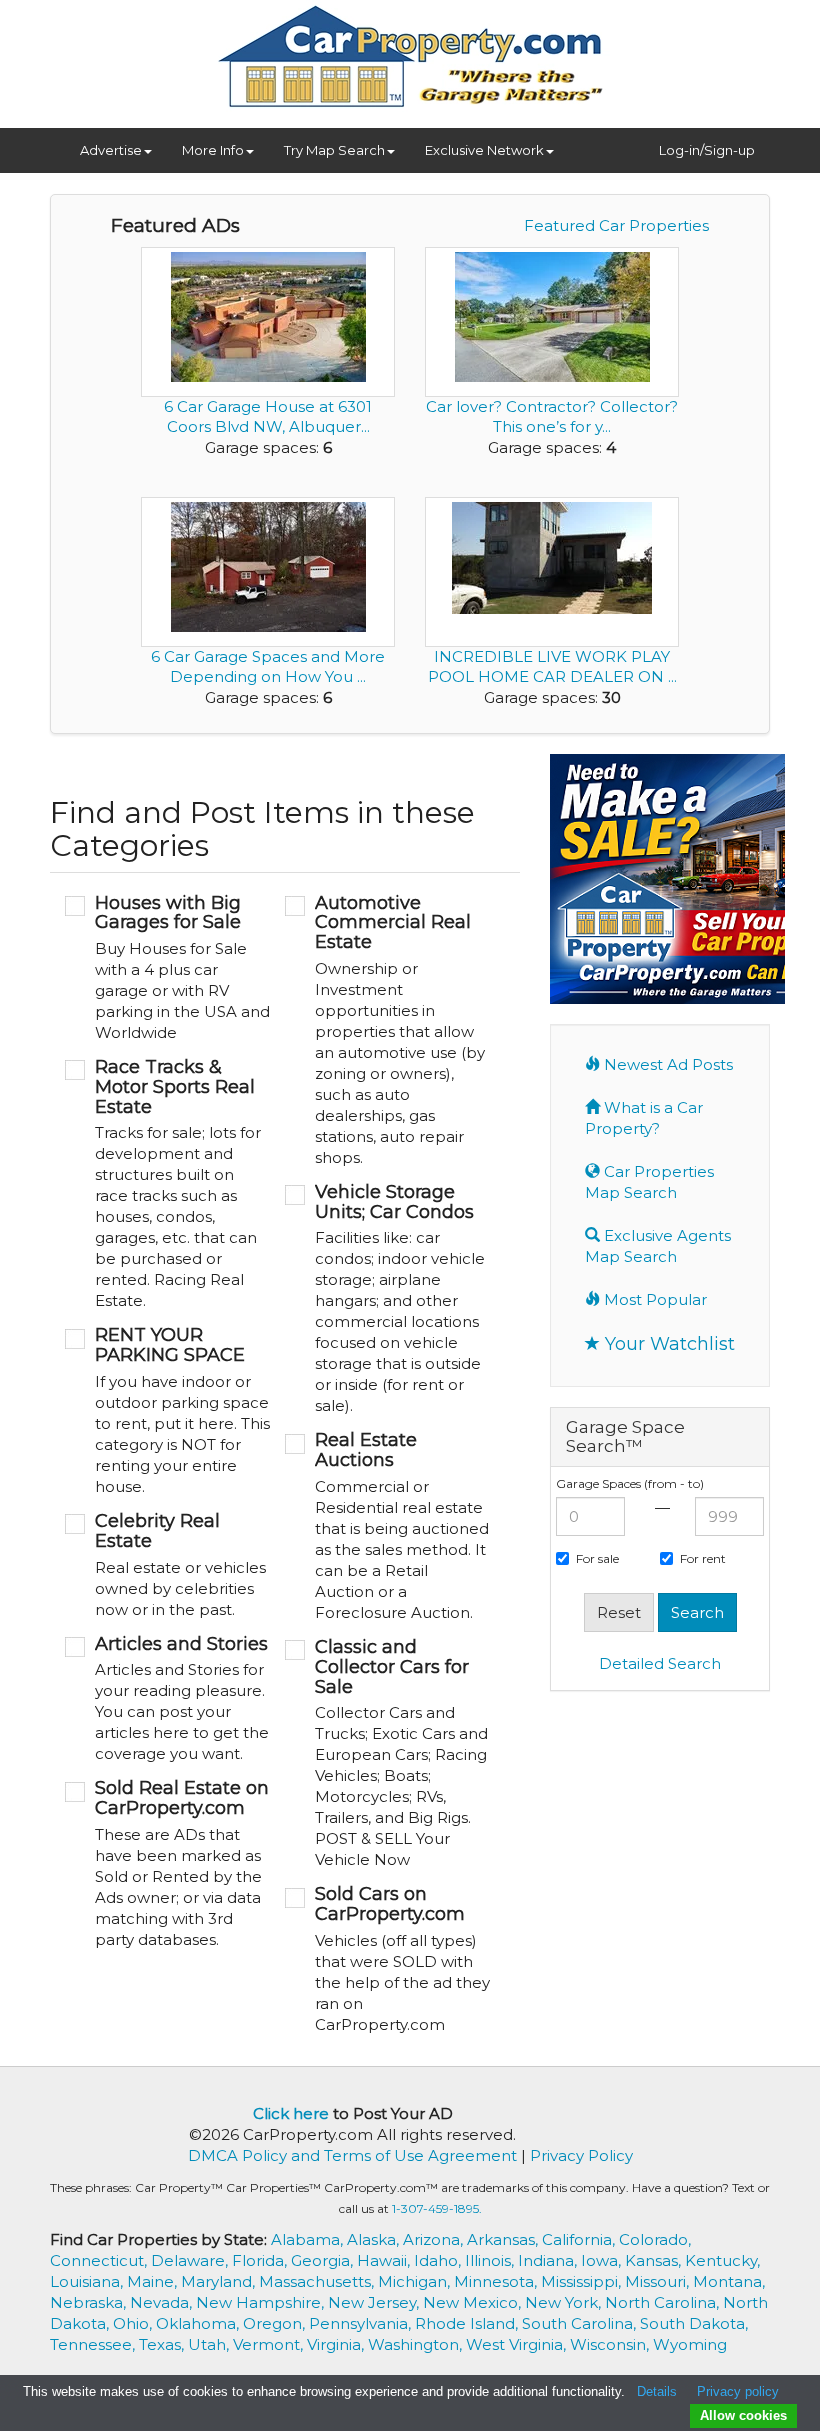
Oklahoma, (199, 2323)
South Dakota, (694, 2323)
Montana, (729, 2281)
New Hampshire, (262, 2302)
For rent (703, 1558)
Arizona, (435, 2239)
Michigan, (416, 2281)
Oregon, (276, 2323)
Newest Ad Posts (666, 1064)
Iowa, (603, 2260)
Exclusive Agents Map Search (658, 1246)
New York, (565, 2302)
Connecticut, (100, 2260)
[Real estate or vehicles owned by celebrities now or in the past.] (167, 1566)
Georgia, (324, 2260)
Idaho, (439, 2260)
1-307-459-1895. (437, 2208)
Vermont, (270, 2344)
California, (580, 2239)
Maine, (154, 2281)
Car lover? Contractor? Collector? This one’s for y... (552, 416)
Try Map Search (334, 150)
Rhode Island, (468, 2323)
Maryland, (220, 2281)
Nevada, (163, 2302)
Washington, (417, 2344)
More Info (213, 150)
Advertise (111, 150)
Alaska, (375, 2239)
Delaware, (191, 2260)
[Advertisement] (685, 1837)
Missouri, (659, 2281)
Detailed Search (660, 1663)
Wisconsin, (611, 2344)
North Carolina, (664, 2302)
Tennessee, (94, 2344)
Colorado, (655, 2239)
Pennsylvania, (362, 2323)
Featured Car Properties (616, 225)
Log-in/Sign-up (707, 150)
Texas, (163, 2344)
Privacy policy (738, 2391)
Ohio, (134, 2323)
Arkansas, (504, 2239)
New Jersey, (375, 2302)
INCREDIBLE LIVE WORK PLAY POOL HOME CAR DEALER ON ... (552, 666)
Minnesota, (497, 2281)
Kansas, (655, 2260)
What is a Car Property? (644, 1118)
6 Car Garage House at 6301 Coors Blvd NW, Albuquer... (268, 416)
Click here (291, 2113)
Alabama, (309, 2239)
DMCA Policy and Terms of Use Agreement (352, 2155)
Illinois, (491, 2260)
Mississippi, (583, 2281)
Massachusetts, (318, 2281)
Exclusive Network (484, 150)
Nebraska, (90, 2302)
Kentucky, (722, 2260)
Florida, (261, 2260)
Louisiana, (88, 2281)
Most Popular (653, 1299)
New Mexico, (474, 2302)
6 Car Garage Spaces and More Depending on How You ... (268, 666)
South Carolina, (581, 2323)
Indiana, (549, 2260)
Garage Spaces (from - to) (630, 1483)
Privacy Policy (581, 2155)
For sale (597, 1558)
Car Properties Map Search (649, 1182)
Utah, (210, 2344)
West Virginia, (518, 2344)
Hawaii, (385, 2260)
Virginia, (337, 2344)
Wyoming (690, 2344)
